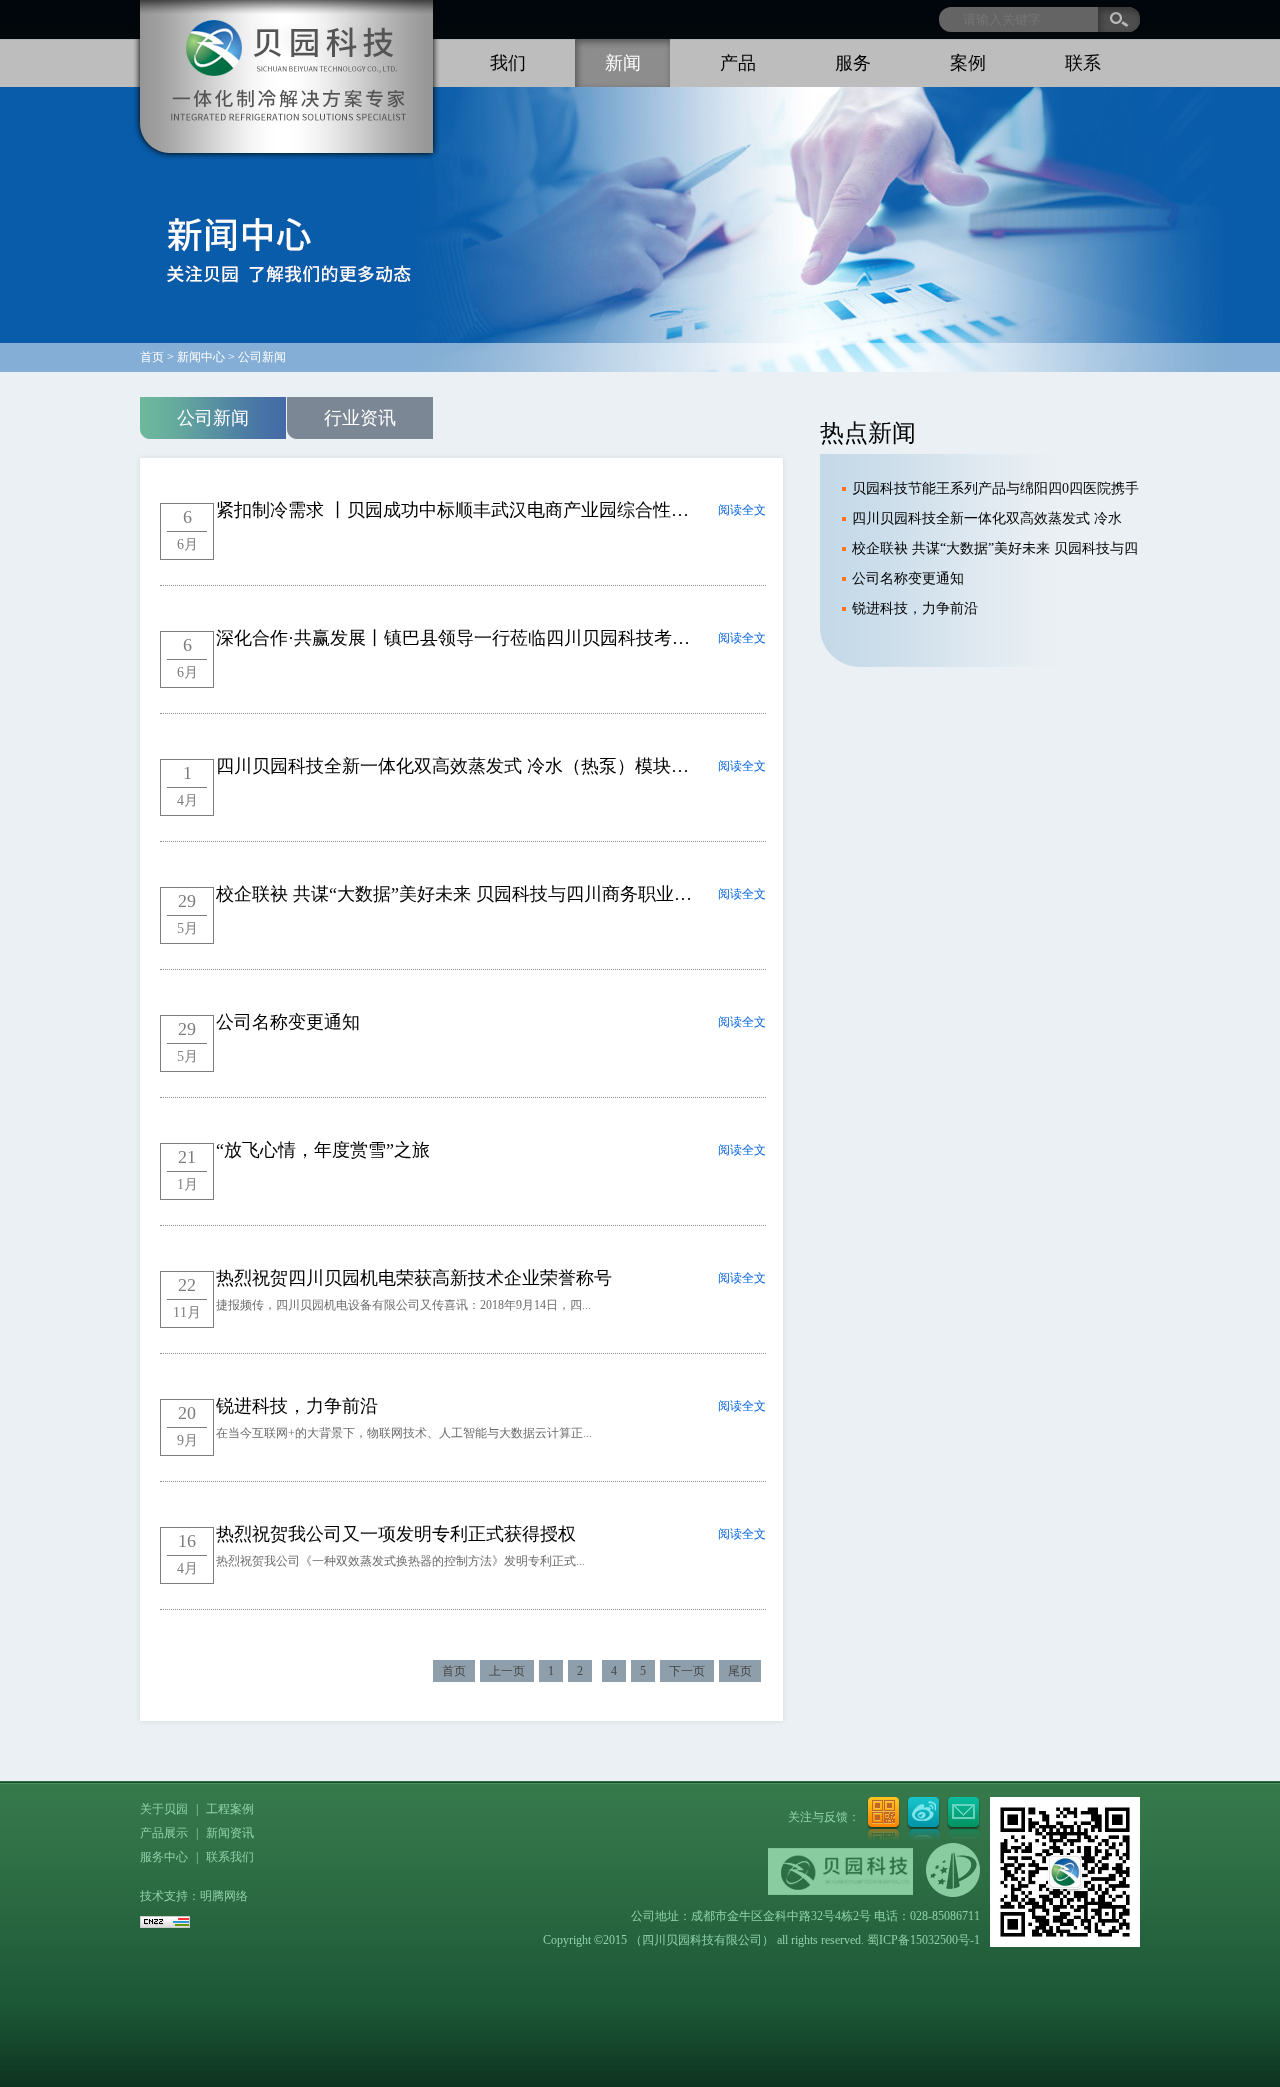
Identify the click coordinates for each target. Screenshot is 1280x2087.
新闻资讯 (230, 1833)
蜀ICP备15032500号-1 (923, 1940)
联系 (1083, 63)
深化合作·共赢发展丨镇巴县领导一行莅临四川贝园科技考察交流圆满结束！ (516, 638)
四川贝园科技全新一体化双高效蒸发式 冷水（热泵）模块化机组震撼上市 (506, 766)
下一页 (687, 1671)
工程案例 (230, 1809)
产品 (738, 63)
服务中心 (164, 1857)
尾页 (740, 1671)
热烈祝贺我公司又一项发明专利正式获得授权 (396, 1534)
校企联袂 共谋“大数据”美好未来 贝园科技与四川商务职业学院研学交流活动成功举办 (553, 894)
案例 (968, 63)
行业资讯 (360, 418)
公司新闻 (213, 418)
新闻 (623, 63)
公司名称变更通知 (288, 1022)
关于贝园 (164, 1809)
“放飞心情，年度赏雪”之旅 (323, 1150)
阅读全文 (742, 510)
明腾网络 (224, 1896)
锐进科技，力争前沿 (297, 1406)
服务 (853, 63)
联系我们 (230, 1857)
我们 (508, 63)
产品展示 (164, 1833)
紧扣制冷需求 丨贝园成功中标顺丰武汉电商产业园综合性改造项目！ (488, 510)
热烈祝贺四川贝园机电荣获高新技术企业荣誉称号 (414, 1278)
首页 (454, 1671)
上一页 (507, 1671)
